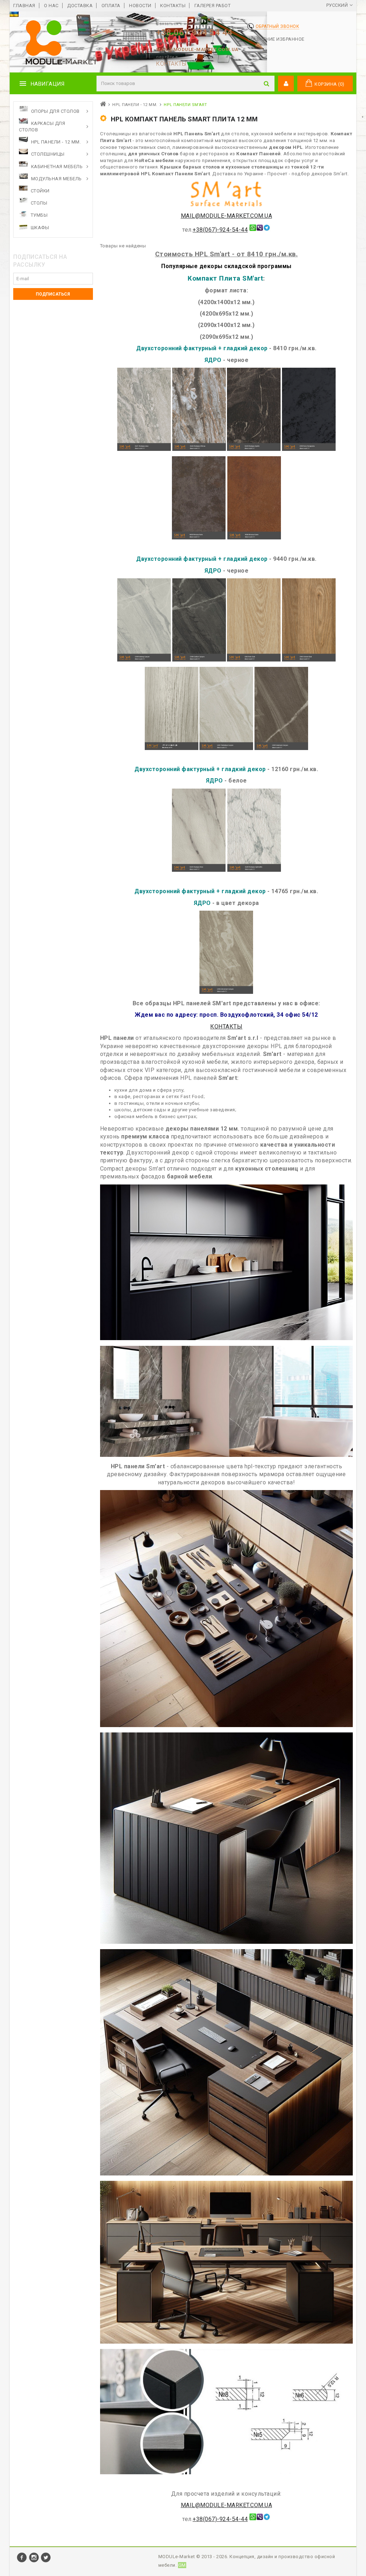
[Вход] (286, 84)
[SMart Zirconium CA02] (226, 992)
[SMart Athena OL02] (199, 449)
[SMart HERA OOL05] (199, 870)
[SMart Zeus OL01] (144, 449)
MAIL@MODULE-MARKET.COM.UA (227, 216)
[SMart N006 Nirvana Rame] (254, 537)
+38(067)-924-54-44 (220, 230)
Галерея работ (213, 6)
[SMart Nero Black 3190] (309, 449)
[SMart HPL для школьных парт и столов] (227, 2342)
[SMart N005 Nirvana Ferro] (199, 537)
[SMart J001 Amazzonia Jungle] (172, 748)
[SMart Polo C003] (254, 660)
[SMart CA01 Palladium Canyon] (226, 748)
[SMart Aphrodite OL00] (254, 870)
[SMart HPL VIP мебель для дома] (227, 2174)
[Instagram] (35, 2561)
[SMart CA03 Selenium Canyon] (281, 748)
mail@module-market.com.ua (197, 49)
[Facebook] (23, 2561)
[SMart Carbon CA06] (199, 660)
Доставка (80, 6)
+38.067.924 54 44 (194, 32)
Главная (24, 6)
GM (182, 2565)
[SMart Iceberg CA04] (144, 660)
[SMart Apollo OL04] (254, 449)
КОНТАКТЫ (171, 64)
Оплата (111, 6)
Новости (140, 6)
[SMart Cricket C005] (309, 660)
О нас (51, 6)
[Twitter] (46, 2561)
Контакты (173, 6)
